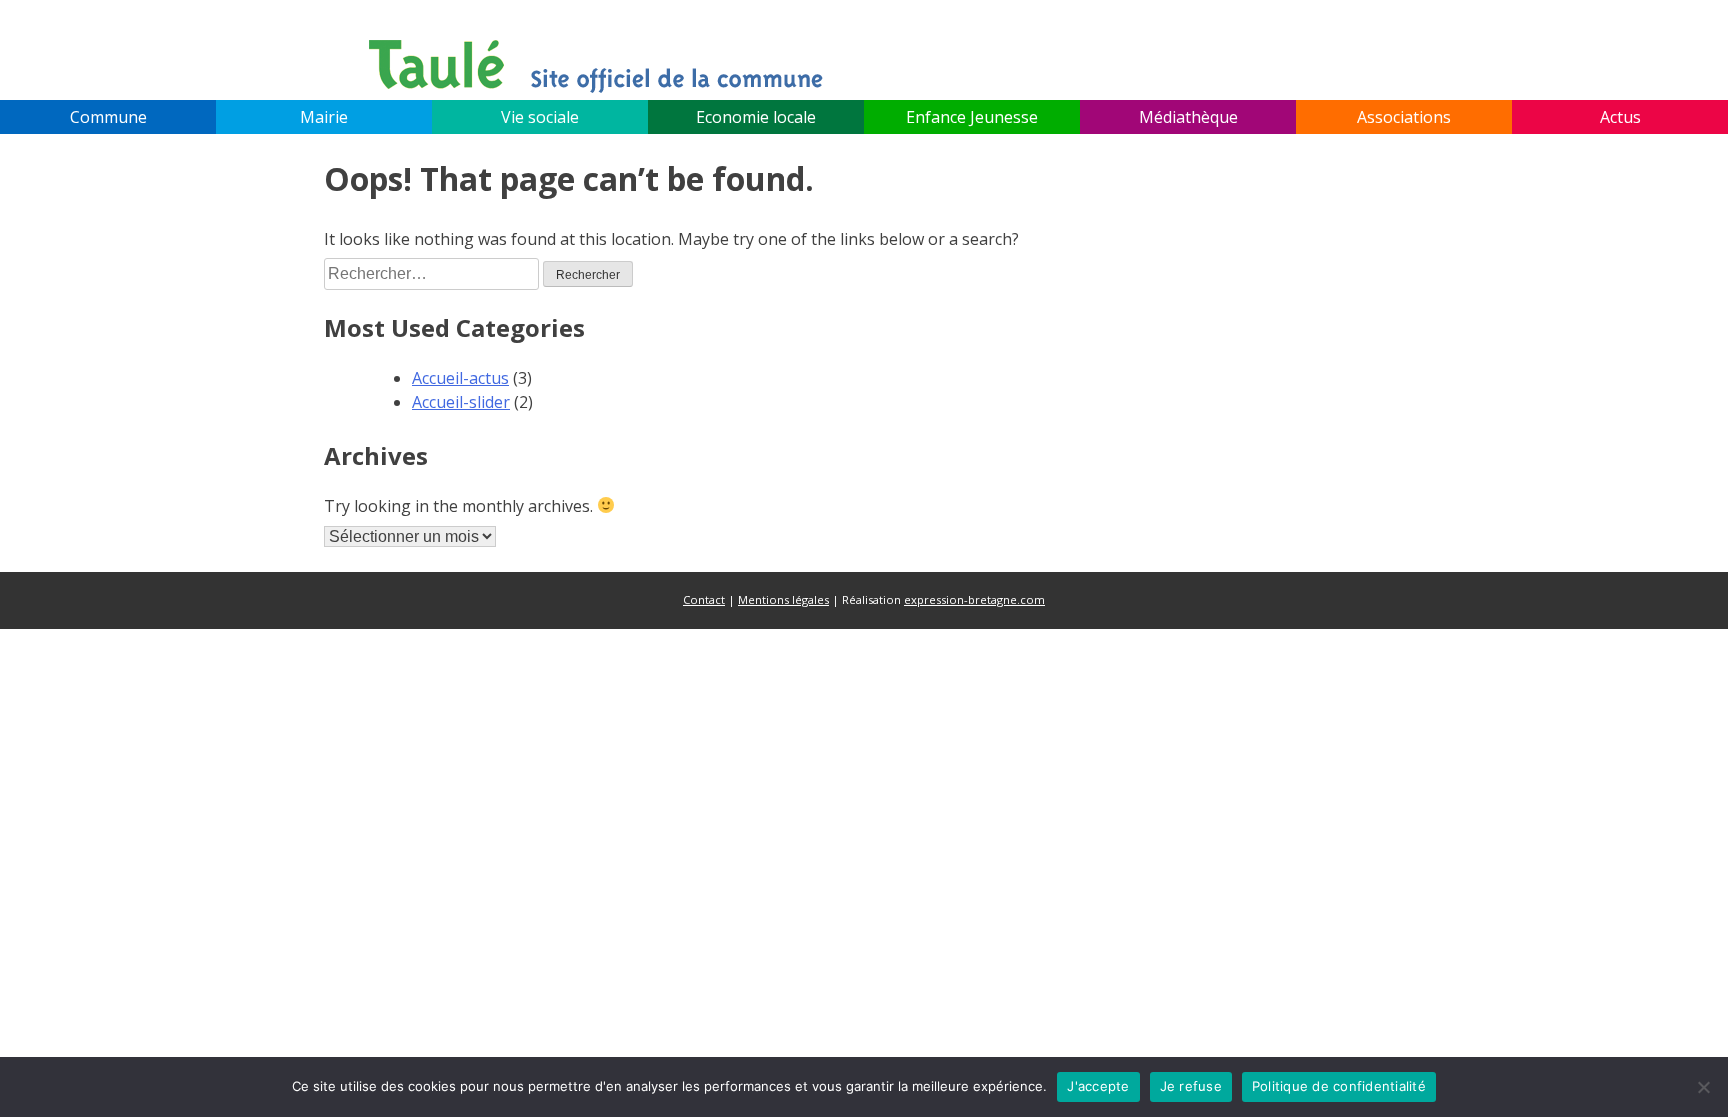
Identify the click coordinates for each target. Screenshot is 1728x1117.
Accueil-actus (460, 378)
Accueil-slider (461, 402)
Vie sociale (540, 117)
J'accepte (1098, 1086)
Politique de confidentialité (1339, 1086)
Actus (1620, 117)
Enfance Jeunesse (972, 117)
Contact (704, 599)
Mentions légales (783, 599)
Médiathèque (1188, 117)
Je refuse (1191, 1086)
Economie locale (756, 117)
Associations (1404, 117)
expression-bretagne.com (974, 599)
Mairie (324, 117)
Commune (108, 117)
